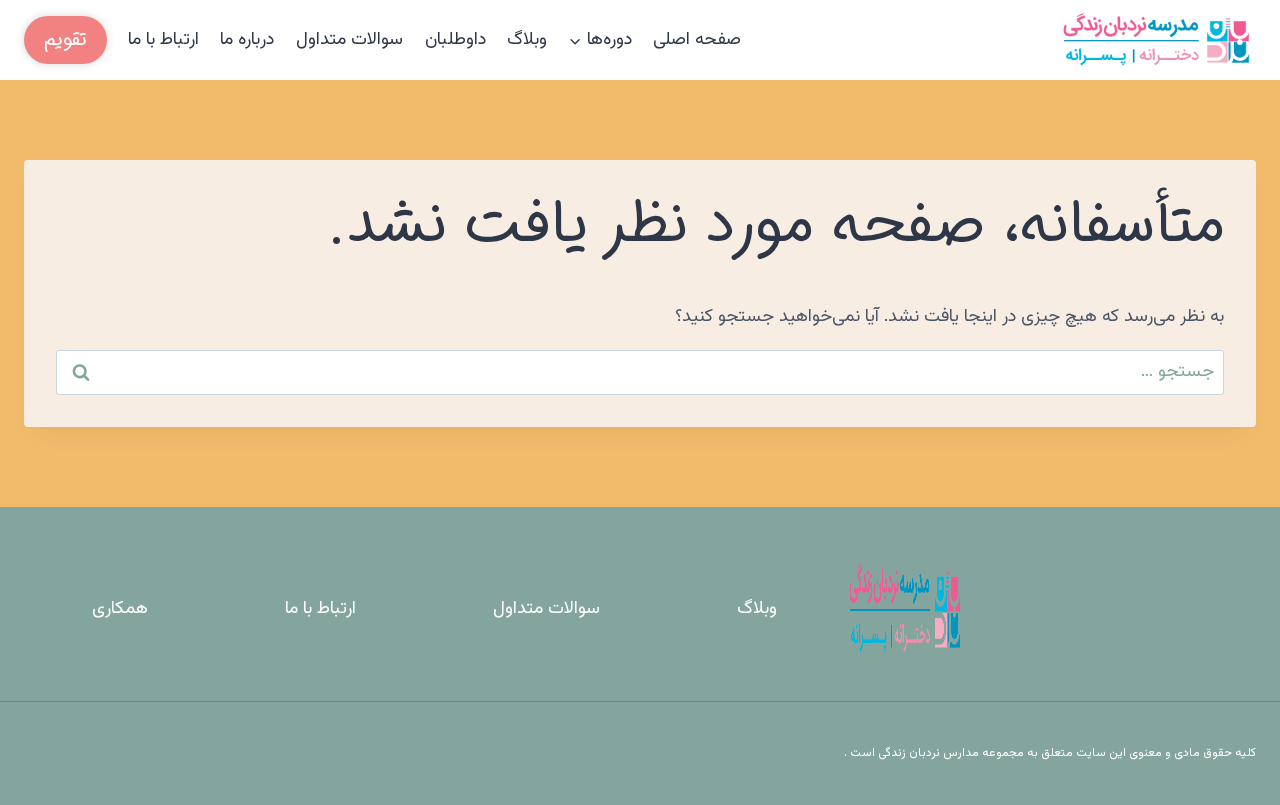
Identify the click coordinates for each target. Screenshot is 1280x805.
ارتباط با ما (163, 40)
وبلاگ (527, 40)
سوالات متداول (349, 40)
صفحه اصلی (697, 40)
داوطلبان (455, 40)
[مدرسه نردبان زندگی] (1156, 40)
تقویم (65, 39)
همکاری (120, 609)
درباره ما (247, 40)
